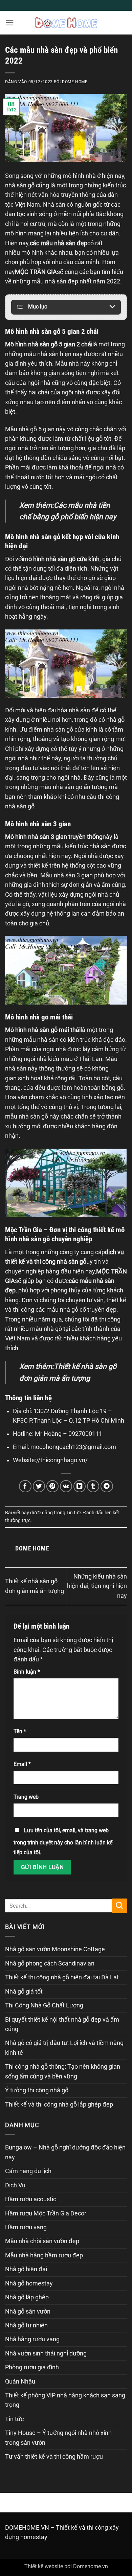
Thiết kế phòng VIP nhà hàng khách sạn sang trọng (65, 2400)
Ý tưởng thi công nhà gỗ (37, 2090)
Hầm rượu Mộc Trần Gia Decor (46, 2213)
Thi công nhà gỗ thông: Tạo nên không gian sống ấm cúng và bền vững (63, 2071)
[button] (10, 23)
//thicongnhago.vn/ (62, 1460)
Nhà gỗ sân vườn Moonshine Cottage (55, 1949)
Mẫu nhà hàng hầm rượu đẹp (44, 2255)
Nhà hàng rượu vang (32, 2339)
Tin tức (74, 1513)
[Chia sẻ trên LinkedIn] (80, 1486)
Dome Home (75, 82)
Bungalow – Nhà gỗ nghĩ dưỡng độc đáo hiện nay (65, 2152)
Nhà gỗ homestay (29, 2283)
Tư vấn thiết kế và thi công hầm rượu (54, 2457)
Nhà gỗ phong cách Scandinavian (50, 1963)
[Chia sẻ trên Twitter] (39, 1486)
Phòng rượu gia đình (32, 2367)
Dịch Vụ (15, 2185)
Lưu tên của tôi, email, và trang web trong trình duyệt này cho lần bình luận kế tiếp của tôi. (63, 1841)
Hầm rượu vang (26, 2227)
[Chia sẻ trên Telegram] (107, 1486)
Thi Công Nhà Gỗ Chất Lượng (44, 2005)
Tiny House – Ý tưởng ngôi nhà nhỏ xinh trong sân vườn (58, 2438)
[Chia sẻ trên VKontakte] (66, 1486)
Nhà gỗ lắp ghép (27, 2297)
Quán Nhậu (20, 2382)
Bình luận (27, 1672)
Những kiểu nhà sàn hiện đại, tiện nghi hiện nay (97, 1586)
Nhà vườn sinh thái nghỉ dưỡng (46, 2353)
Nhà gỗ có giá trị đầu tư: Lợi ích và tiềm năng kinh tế (64, 2048)
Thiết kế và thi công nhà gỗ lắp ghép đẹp (59, 2104)
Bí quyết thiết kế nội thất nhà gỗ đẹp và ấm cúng (62, 2024)
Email (22, 1764)
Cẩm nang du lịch (28, 2171)
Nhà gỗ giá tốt (24, 1992)
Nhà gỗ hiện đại (26, 2269)
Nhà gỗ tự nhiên (26, 2325)
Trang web (26, 1797)
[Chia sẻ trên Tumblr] (93, 1486)
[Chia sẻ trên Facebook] (25, 1486)
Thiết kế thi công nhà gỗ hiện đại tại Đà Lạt (62, 1977)
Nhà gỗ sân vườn (28, 2311)
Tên (20, 1731)
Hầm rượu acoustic (31, 2199)
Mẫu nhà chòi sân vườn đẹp (42, 2241)
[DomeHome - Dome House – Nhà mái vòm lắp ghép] (66, 22)
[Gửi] (119, 1906)
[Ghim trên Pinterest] (53, 1486)
